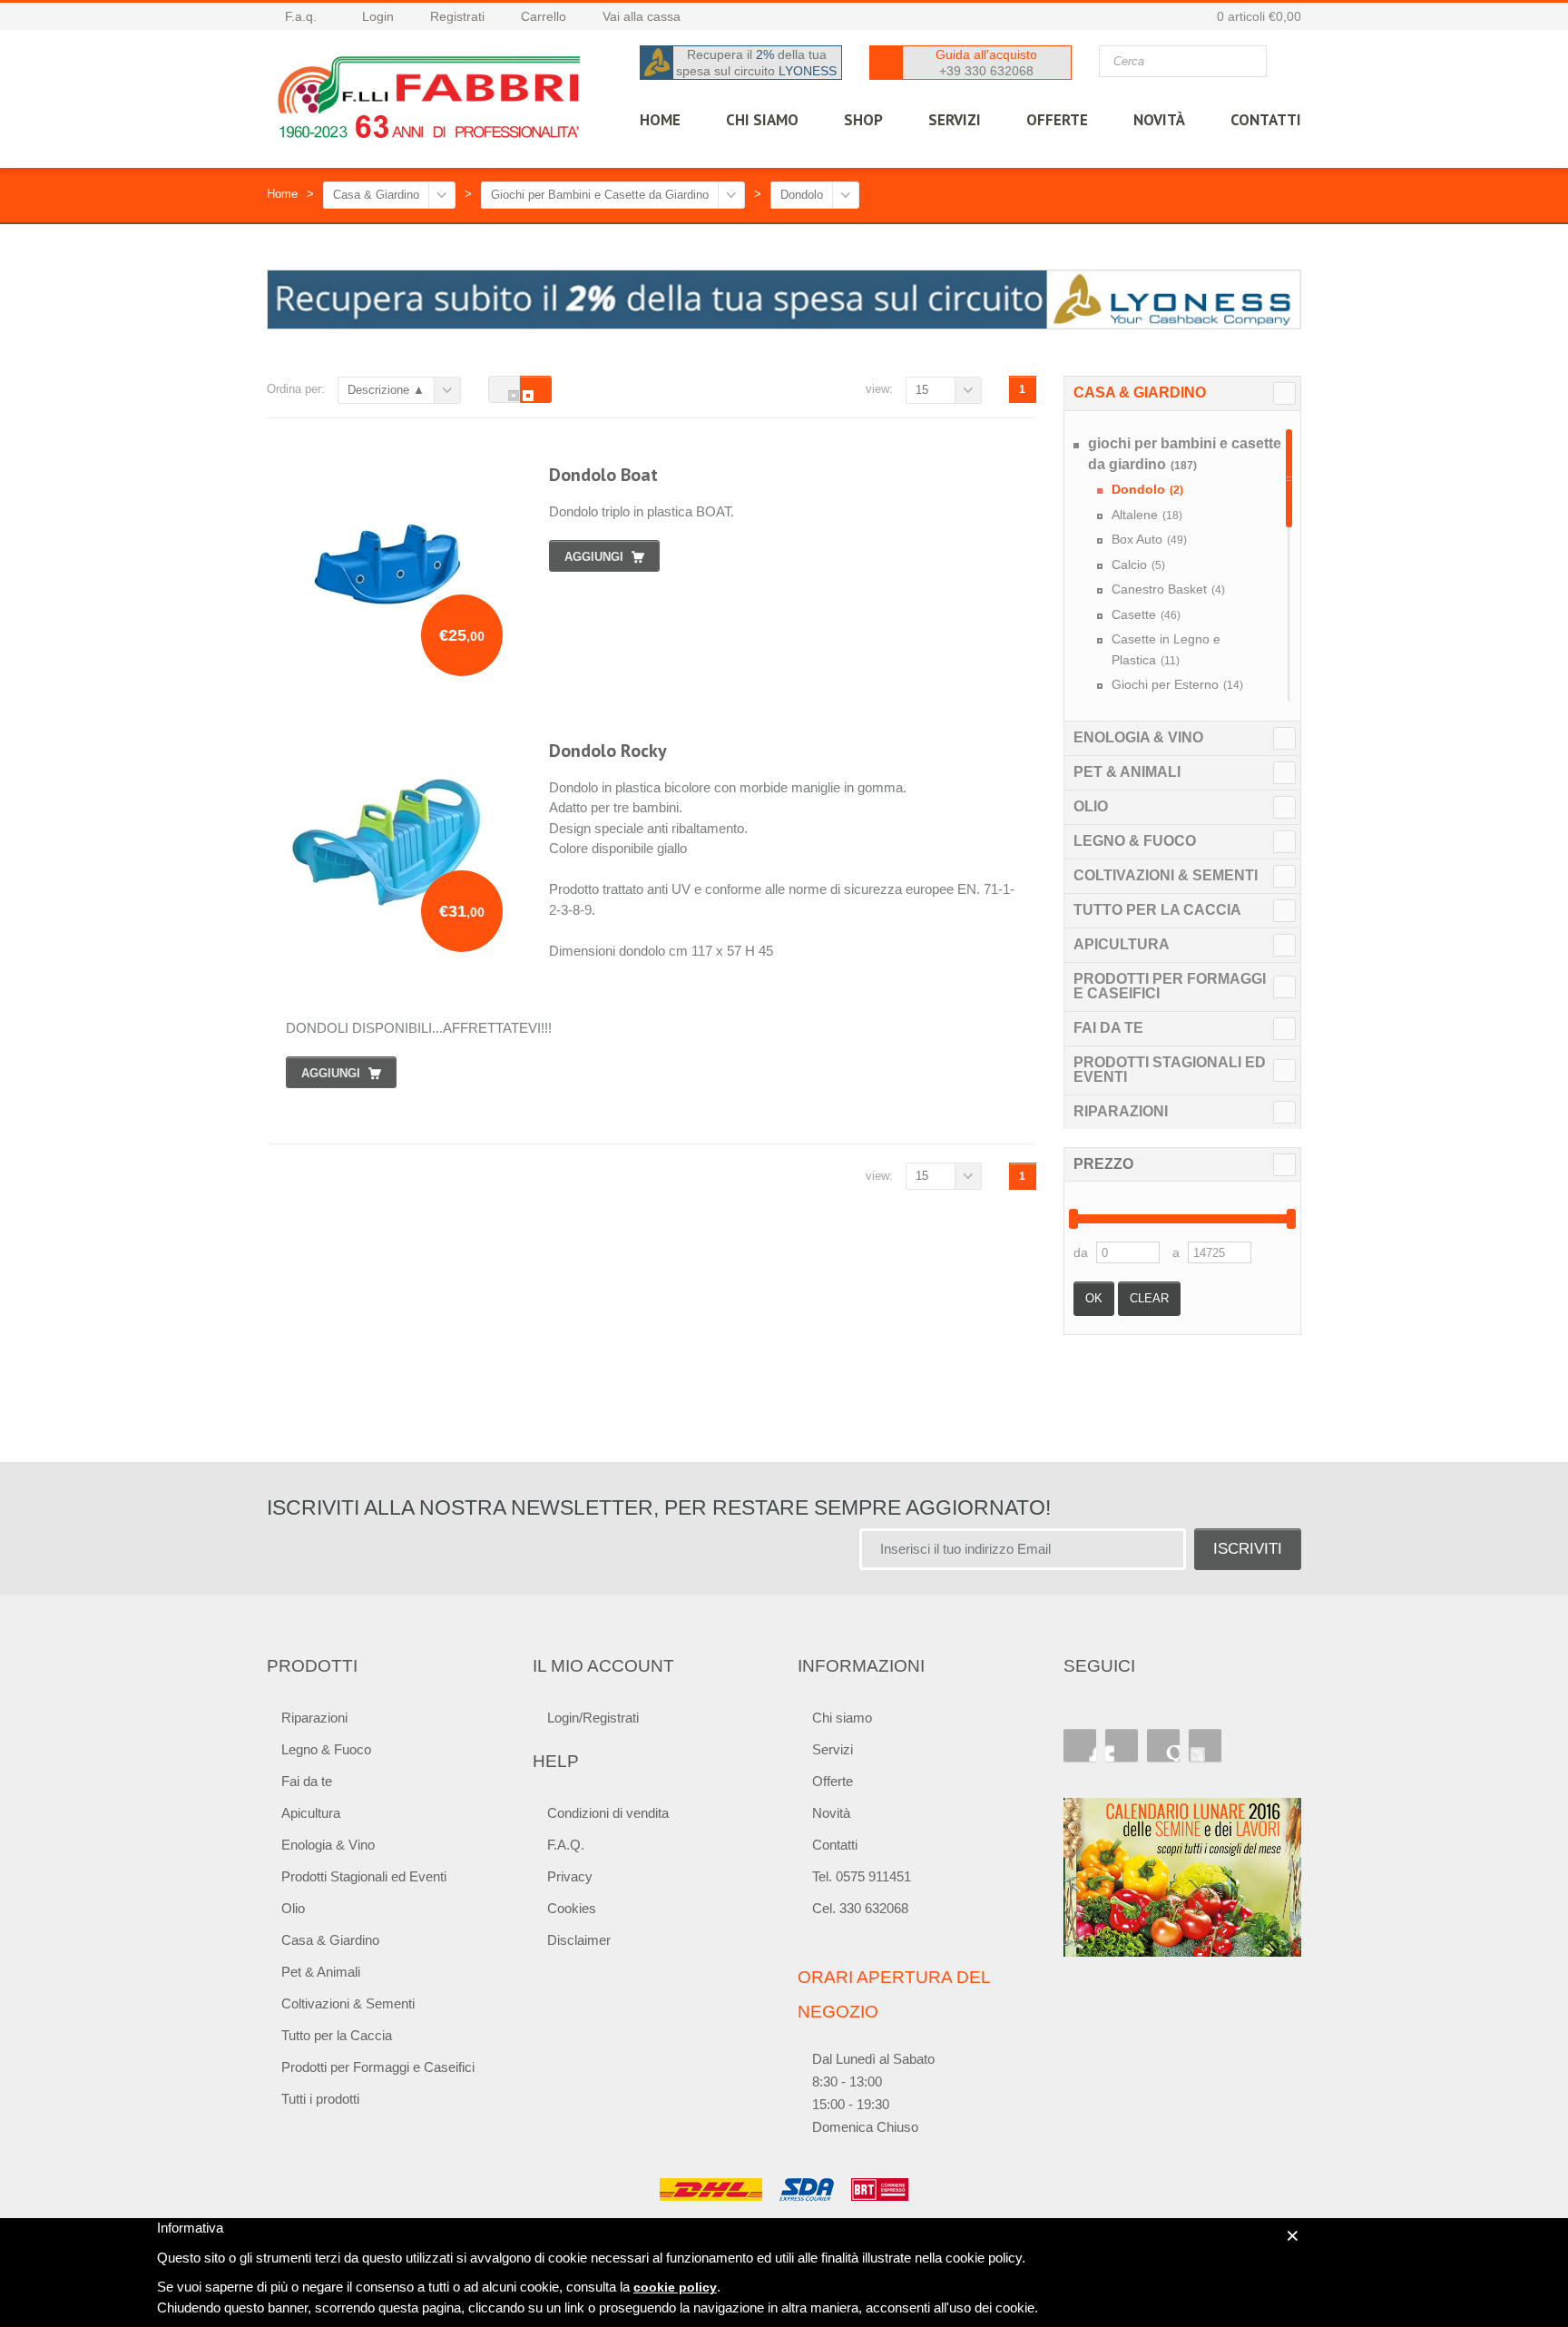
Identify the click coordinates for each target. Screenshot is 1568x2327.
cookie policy (675, 2287)
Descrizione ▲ (386, 390)
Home (282, 194)
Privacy (570, 1876)
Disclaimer (579, 1940)
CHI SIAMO (762, 120)
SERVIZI (955, 120)
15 (922, 390)
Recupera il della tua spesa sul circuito (756, 63)
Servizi (833, 1749)
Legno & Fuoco (1135, 841)
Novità (1159, 120)
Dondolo (802, 195)
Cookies (572, 1908)
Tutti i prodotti (320, 2099)
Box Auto (1149, 539)
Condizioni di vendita (608, 1813)
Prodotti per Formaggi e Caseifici (1170, 986)
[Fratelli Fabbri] (430, 102)
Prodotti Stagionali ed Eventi (1170, 1070)
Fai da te (1108, 1028)
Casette (1146, 614)
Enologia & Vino (1138, 737)
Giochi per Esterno (1177, 684)
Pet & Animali (1127, 772)
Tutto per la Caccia (1157, 910)
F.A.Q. (566, 1845)
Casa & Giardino (376, 195)
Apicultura (1122, 944)
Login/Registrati (593, 1718)
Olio (1091, 806)
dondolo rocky (608, 751)
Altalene (1147, 515)
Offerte (833, 1781)
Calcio (1138, 565)
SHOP (863, 120)
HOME (660, 120)
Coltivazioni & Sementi (1166, 875)
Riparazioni (1121, 1111)
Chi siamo (842, 1718)
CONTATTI (1266, 120)
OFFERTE (1057, 120)
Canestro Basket (1168, 589)
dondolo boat (603, 475)
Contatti (835, 1845)
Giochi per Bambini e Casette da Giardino (600, 195)
